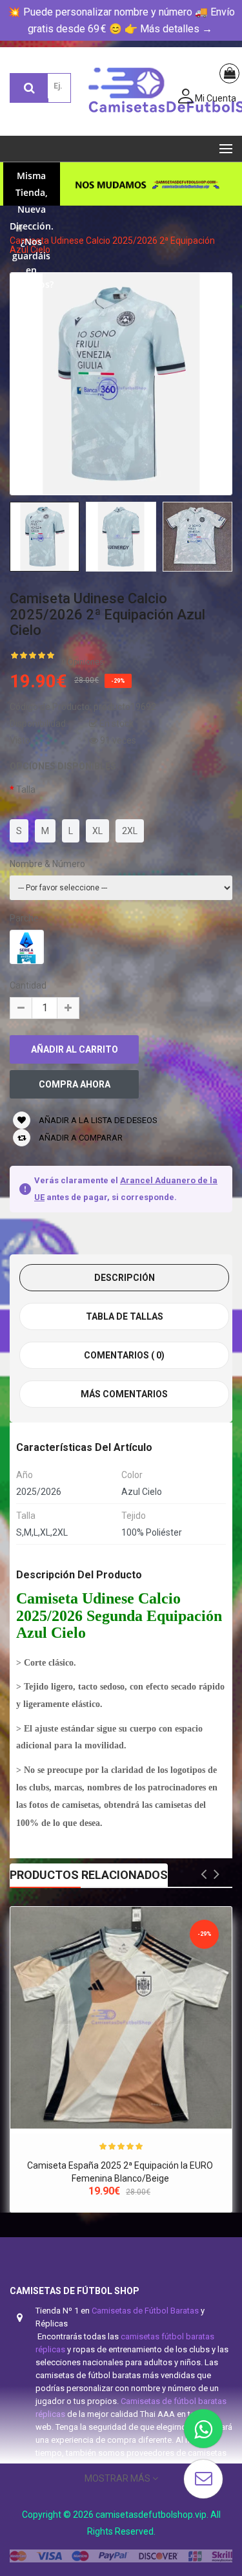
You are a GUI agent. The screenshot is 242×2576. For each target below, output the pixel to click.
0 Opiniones (83, 662)
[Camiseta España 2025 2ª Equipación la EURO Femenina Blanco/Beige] (121, 2018)
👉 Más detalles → (168, 29)
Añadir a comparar (80, 1138)
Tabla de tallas (125, 1316)
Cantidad (28, 985)
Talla (26, 789)
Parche (24, 918)
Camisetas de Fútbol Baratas (145, 2311)
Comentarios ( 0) (124, 1355)
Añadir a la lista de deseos (97, 1120)
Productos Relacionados (89, 1875)
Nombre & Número (47, 864)
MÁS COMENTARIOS (124, 1394)
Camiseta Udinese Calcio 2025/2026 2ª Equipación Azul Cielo (112, 245)
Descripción (125, 1278)
